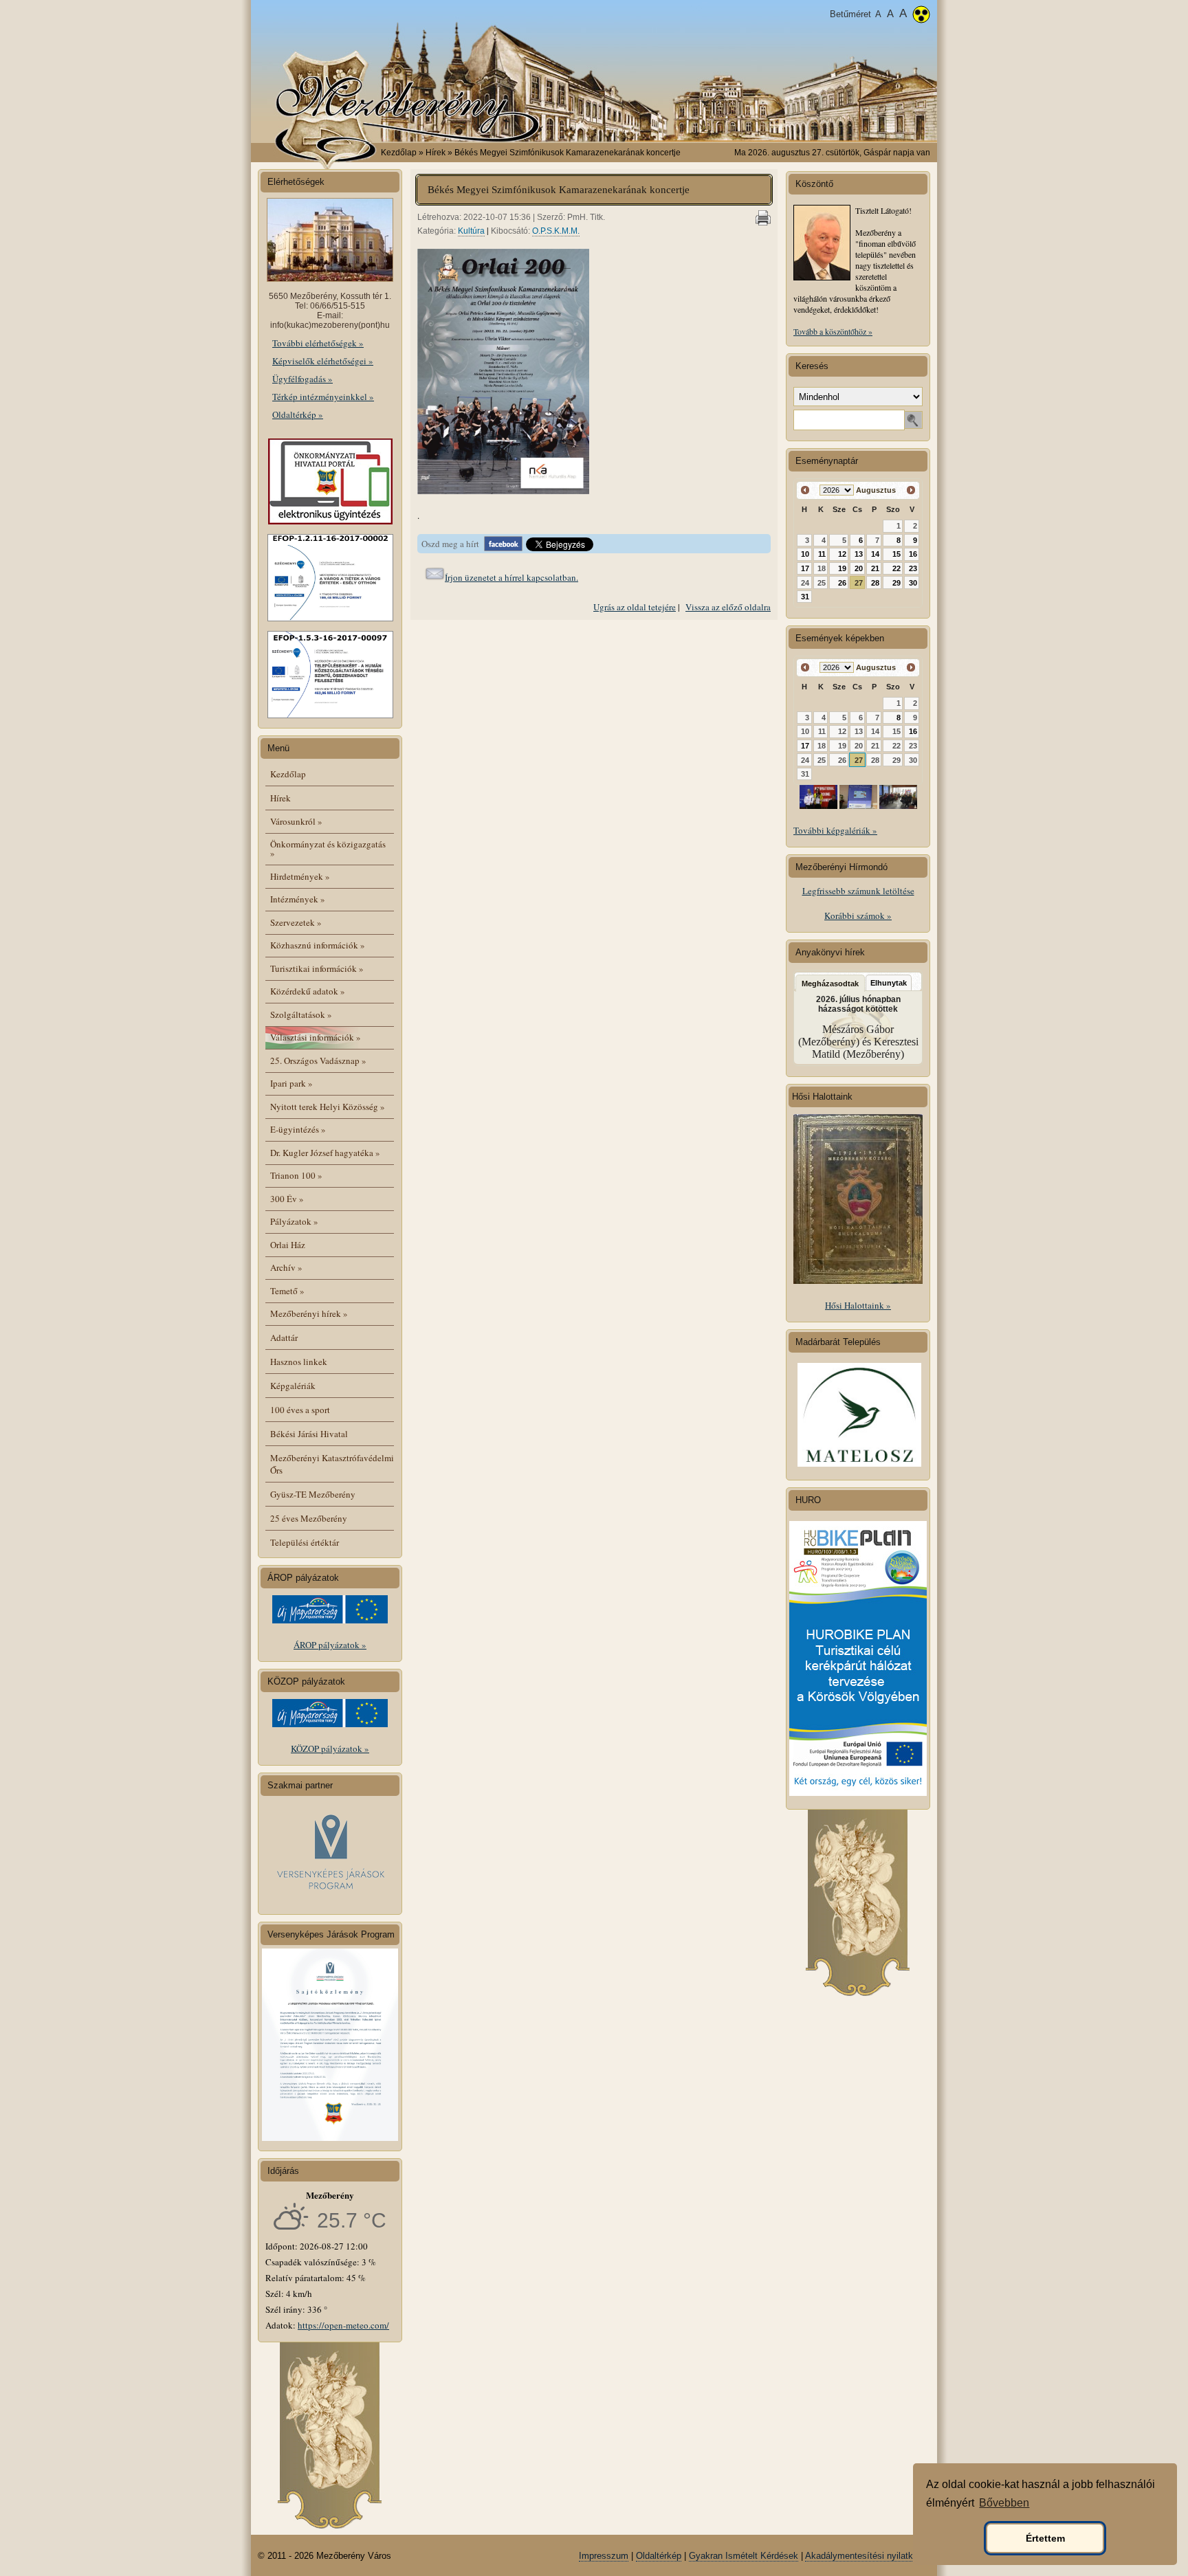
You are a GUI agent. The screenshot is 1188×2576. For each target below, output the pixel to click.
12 (842, 554)
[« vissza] (805, 490)
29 (896, 583)
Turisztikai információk (317, 968)
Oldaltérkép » (298, 414)
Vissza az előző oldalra (728, 607)
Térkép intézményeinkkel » (323, 397)
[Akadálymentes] (921, 16)
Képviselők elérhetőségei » (323, 361)
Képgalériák (293, 1386)
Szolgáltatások (301, 1014)
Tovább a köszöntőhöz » (833, 331)
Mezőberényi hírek (309, 1313)
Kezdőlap (399, 153)
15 (896, 554)
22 (896, 568)
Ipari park (291, 1083)
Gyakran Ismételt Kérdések (744, 2556)
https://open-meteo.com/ (343, 2325)
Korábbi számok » (858, 915)
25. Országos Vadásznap (318, 1061)
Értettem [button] (1045, 2538)
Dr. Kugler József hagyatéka (325, 1153)
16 (913, 554)
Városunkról (296, 821)
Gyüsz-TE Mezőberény (313, 1494)
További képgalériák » (835, 830)
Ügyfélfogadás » (302, 379)
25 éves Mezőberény (309, 1518)
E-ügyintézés (298, 1129)
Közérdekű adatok (308, 991)
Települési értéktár (305, 1542)
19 (842, 568)
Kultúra (471, 231)
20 (859, 568)
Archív (286, 1267)
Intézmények (298, 899)
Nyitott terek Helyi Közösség (328, 1107)
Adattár (284, 1337)
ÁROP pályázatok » (330, 1645)
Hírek (280, 798)
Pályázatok (294, 1221)
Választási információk (316, 1037)
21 (875, 568)
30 (913, 583)
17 (805, 568)
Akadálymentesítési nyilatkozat (868, 2556)
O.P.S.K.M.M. (556, 231)
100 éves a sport (300, 1410)
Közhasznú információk (318, 945)
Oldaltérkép (659, 2556)
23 (913, 568)
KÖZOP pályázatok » (330, 1748)
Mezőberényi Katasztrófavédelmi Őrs (332, 1464)
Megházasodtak (830, 984)
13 (859, 554)
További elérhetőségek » (318, 343)
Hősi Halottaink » (858, 1305)
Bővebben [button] (1004, 2503)
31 (805, 597)
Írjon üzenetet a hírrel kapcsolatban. (511, 577)
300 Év (287, 1199)
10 (805, 554)
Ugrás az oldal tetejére (635, 607)
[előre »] (911, 490)
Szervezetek (296, 922)
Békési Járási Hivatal (309, 1434)
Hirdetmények (300, 876)
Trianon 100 (296, 1175)
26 (842, 583)
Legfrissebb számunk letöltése (858, 891)
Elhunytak (889, 983)
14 (875, 554)
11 (822, 554)
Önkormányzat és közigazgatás (328, 848)
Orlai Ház (288, 1245)
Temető (287, 1291)
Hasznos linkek (299, 1362)
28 (875, 583)
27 (859, 583)
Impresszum (604, 2556)
